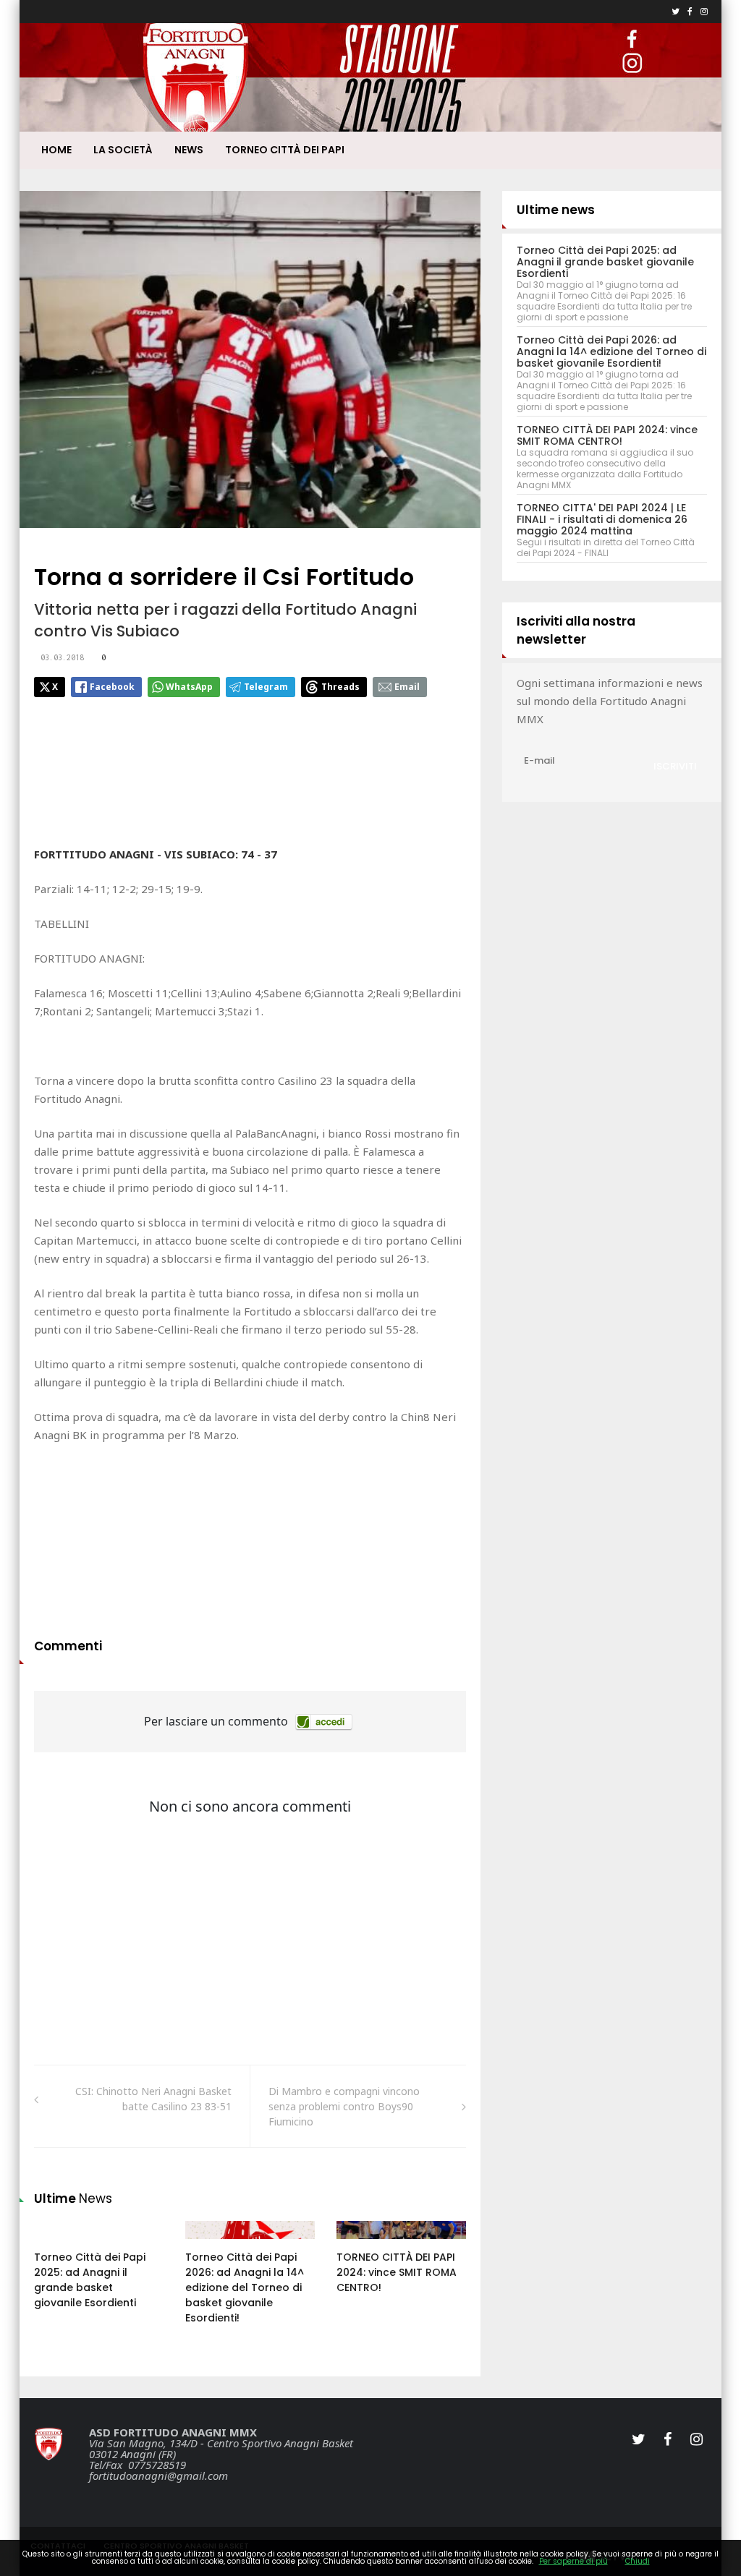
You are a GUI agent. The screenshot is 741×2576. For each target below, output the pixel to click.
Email (407, 687)
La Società (123, 150)
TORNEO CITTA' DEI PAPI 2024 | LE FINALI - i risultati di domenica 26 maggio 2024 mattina (602, 519)
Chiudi (638, 2561)
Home (56, 150)
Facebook (112, 687)
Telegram (266, 687)
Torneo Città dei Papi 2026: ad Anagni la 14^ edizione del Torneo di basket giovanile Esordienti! (245, 2287)
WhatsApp (189, 687)
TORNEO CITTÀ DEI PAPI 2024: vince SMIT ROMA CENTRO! (397, 2272)
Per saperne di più (573, 2561)
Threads (340, 687)
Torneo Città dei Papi (285, 150)
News (189, 150)
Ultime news (556, 210)
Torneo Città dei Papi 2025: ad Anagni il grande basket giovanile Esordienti (90, 2280)
